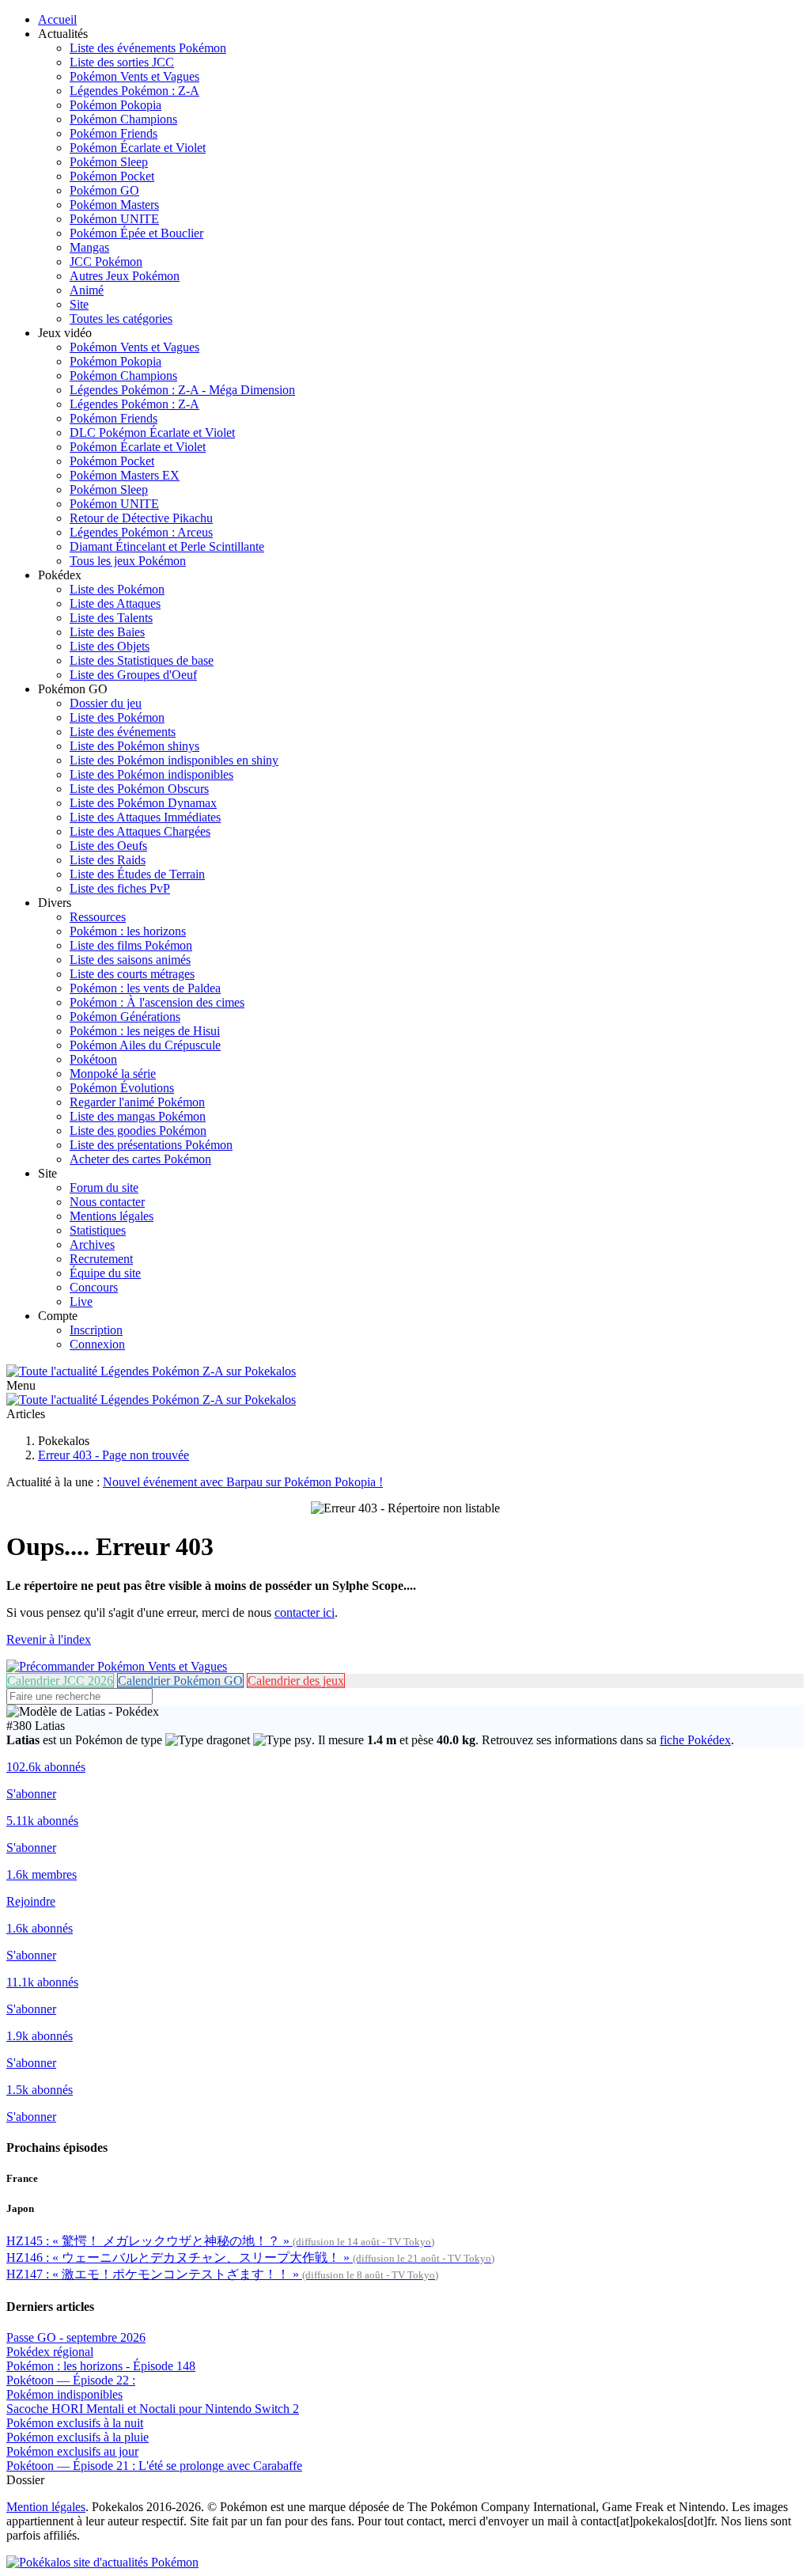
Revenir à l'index (49, 1639)
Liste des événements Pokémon (148, 48)
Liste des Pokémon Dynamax (143, 803)
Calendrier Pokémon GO (180, 1681)
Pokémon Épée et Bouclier (136, 233)
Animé (87, 290)
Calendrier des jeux (296, 1681)
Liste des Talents (111, 618)
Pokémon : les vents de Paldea (145, 988)
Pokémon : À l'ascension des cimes (157, 1002)
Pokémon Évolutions (122, 1088)
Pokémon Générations (125, 1017)
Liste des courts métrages (132, 974)
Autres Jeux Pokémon (125, 276)
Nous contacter (107, 1202)
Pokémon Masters (114, 205)
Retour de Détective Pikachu (141, 518)
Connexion (97, 1344)
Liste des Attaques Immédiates (145, 817)
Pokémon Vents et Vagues (134, 76)
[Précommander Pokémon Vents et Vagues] (117, 1666)
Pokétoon (93, 1059)
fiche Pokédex (695, 1740)
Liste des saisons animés (130, 960)
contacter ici (305, 1612)
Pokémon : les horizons (128, 931)
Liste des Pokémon (117, 589)
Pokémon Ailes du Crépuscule (145, 1045)
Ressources (98, 917)
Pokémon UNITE (114, 219)
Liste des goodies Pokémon (138, 1131)
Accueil (57, 19)
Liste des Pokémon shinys (134, 746)
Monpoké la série (113, 1074)
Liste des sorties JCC (122, 62)
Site (79, 304)
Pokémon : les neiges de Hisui (145, 1031)
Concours (94, 1287)
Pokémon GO (104, 190)
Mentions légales (112, 1216)
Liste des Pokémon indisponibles (151, 774)
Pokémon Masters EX (125, 475)
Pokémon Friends (114, 133)
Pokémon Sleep (109, 162)
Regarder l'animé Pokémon (137, 1102)
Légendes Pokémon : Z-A (134, 91)
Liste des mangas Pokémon (138, 1116)
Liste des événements (123, 732)
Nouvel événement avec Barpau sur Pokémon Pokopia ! (243, 1482)
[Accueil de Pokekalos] (151, 1371)
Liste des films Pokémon (131, 945)
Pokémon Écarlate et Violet (138, 148)
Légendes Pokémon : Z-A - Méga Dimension (182, 390)
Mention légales (46, 2507)
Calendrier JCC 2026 (60, 1681)
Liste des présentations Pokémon (151, 1145)
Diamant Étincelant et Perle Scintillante (167, 546)
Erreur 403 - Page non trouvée (114, 1455)
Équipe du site (105, 1273)
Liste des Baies (107, 632)
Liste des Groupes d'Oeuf (133, 675)
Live (81, 1301)
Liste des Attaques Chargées (140, 831)
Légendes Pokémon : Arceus (141, 532)
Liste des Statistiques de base (142, 660)
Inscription (96, 1330)
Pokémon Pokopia (115, 105)
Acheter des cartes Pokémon (140, 1159)
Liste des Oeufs (108, 846)
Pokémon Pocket (112, 176)
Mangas (89, 247)
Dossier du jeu (106, 703)
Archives (92, 1244)
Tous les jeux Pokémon (128, 561)
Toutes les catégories (121, 319)
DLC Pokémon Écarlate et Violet (152, 432)
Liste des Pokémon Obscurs (139, 789)
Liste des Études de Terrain (137, 874)
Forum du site (104, 1187)
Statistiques (98, 1230)
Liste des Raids (108, 860)
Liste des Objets (110, 646)
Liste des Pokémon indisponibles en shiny (174, 760)
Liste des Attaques (115, 603)
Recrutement (101, 1259)
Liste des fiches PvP (120, 888)
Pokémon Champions (123, 119)
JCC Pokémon (106, 262)
